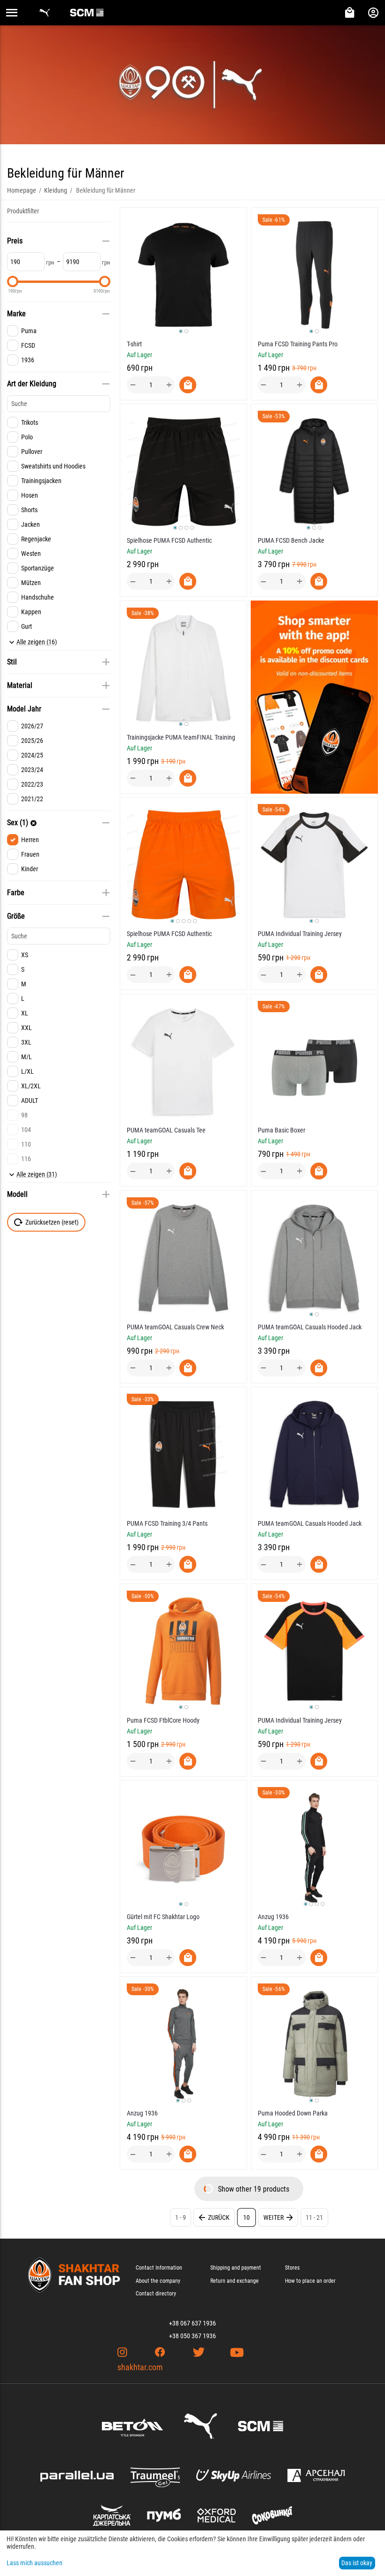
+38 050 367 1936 (192, 2336)
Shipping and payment (236, 2268)
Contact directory (156, 2294)
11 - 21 (314, 2217)
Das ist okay (357, 2563)
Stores (292, 2268)
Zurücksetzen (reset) (52, 1222)
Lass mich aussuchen (35, 2563)
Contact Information (159, 2268)
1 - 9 (181, 2217)
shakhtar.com (140, 2367)
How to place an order (310, 2281)
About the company (158, 2281)
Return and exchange (235, 2281)
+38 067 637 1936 (192, 2323)
